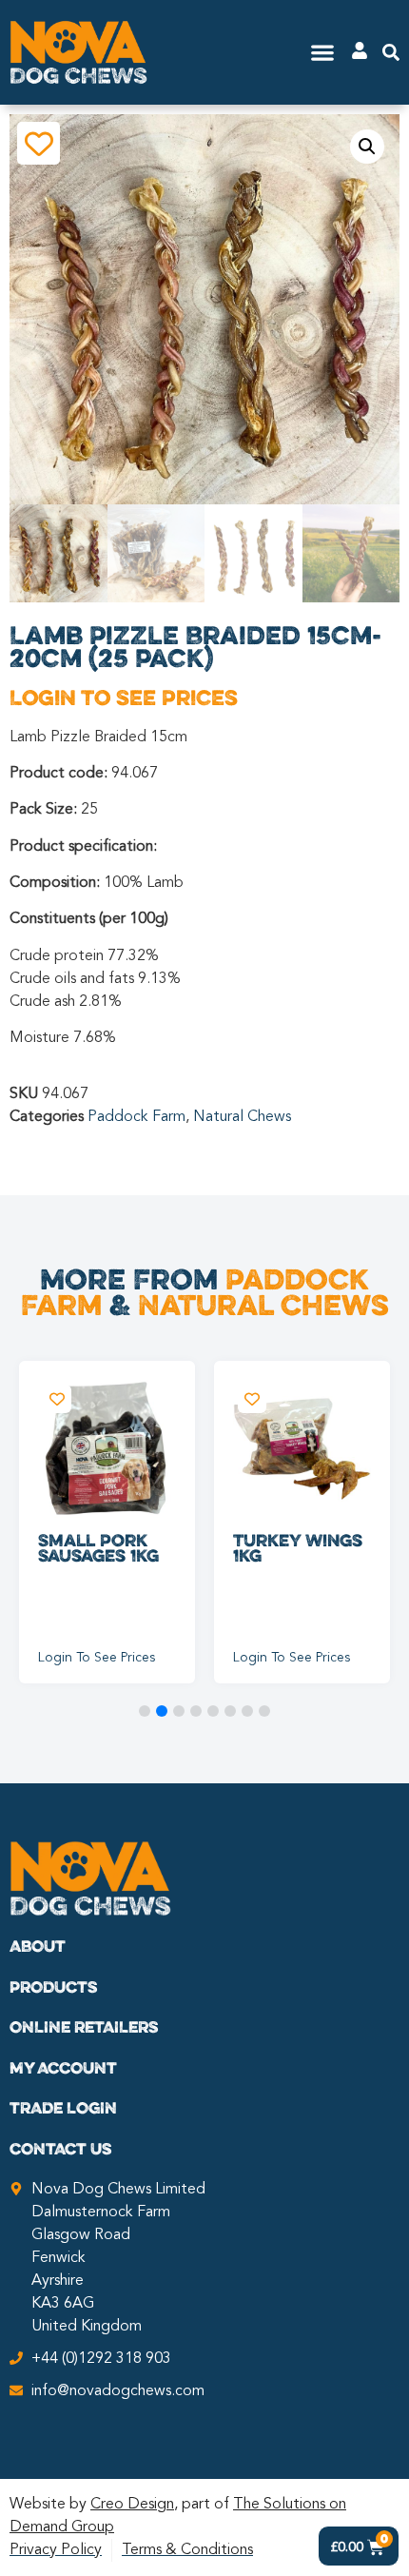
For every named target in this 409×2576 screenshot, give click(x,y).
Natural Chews (242, 1117)
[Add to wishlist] (39, 143)
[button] (323, 53)
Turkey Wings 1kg (298, 1547)
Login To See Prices (124, 697)
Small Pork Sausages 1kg (98, 1547)
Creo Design (132, 2505)
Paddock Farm (136, 1117)
